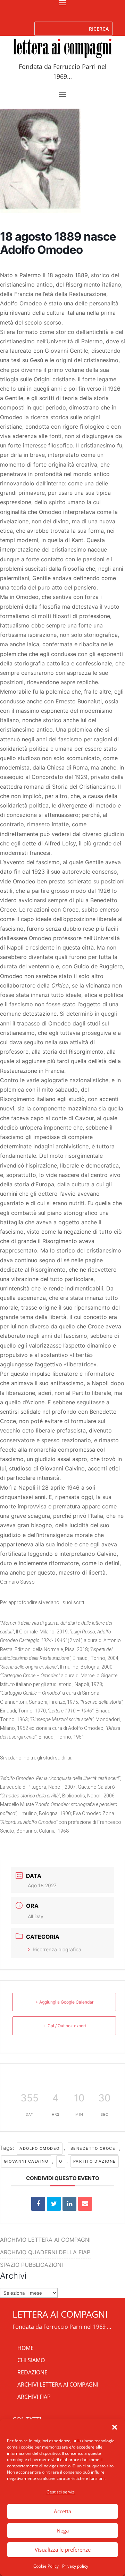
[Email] (85, 2204)
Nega (63, 2530)
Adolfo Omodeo (40, 2148)
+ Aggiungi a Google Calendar (64, 2002)
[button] (115, 2427)
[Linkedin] (69, 2204)
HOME (26, 2348)
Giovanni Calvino (26, 2161)
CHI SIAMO (31, 2360)
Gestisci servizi (61, 2492)
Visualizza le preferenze (63, 2550)
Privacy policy (75, 2566)
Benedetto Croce (93, 2148)
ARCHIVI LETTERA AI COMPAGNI (58, 2384)
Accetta (62, 2511)
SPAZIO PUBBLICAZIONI (31, 2265)
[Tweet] (54, 2204)
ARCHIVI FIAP (34, 2397)
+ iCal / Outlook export (64, 2026)
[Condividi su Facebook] (38, 2204)
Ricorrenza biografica (57, 1949)
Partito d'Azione (95, 2161)
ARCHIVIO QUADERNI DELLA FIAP (45, 2252)
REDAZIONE (32, 2372)
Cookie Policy (46, 2566)
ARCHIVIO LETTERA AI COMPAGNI (45, 2240)
